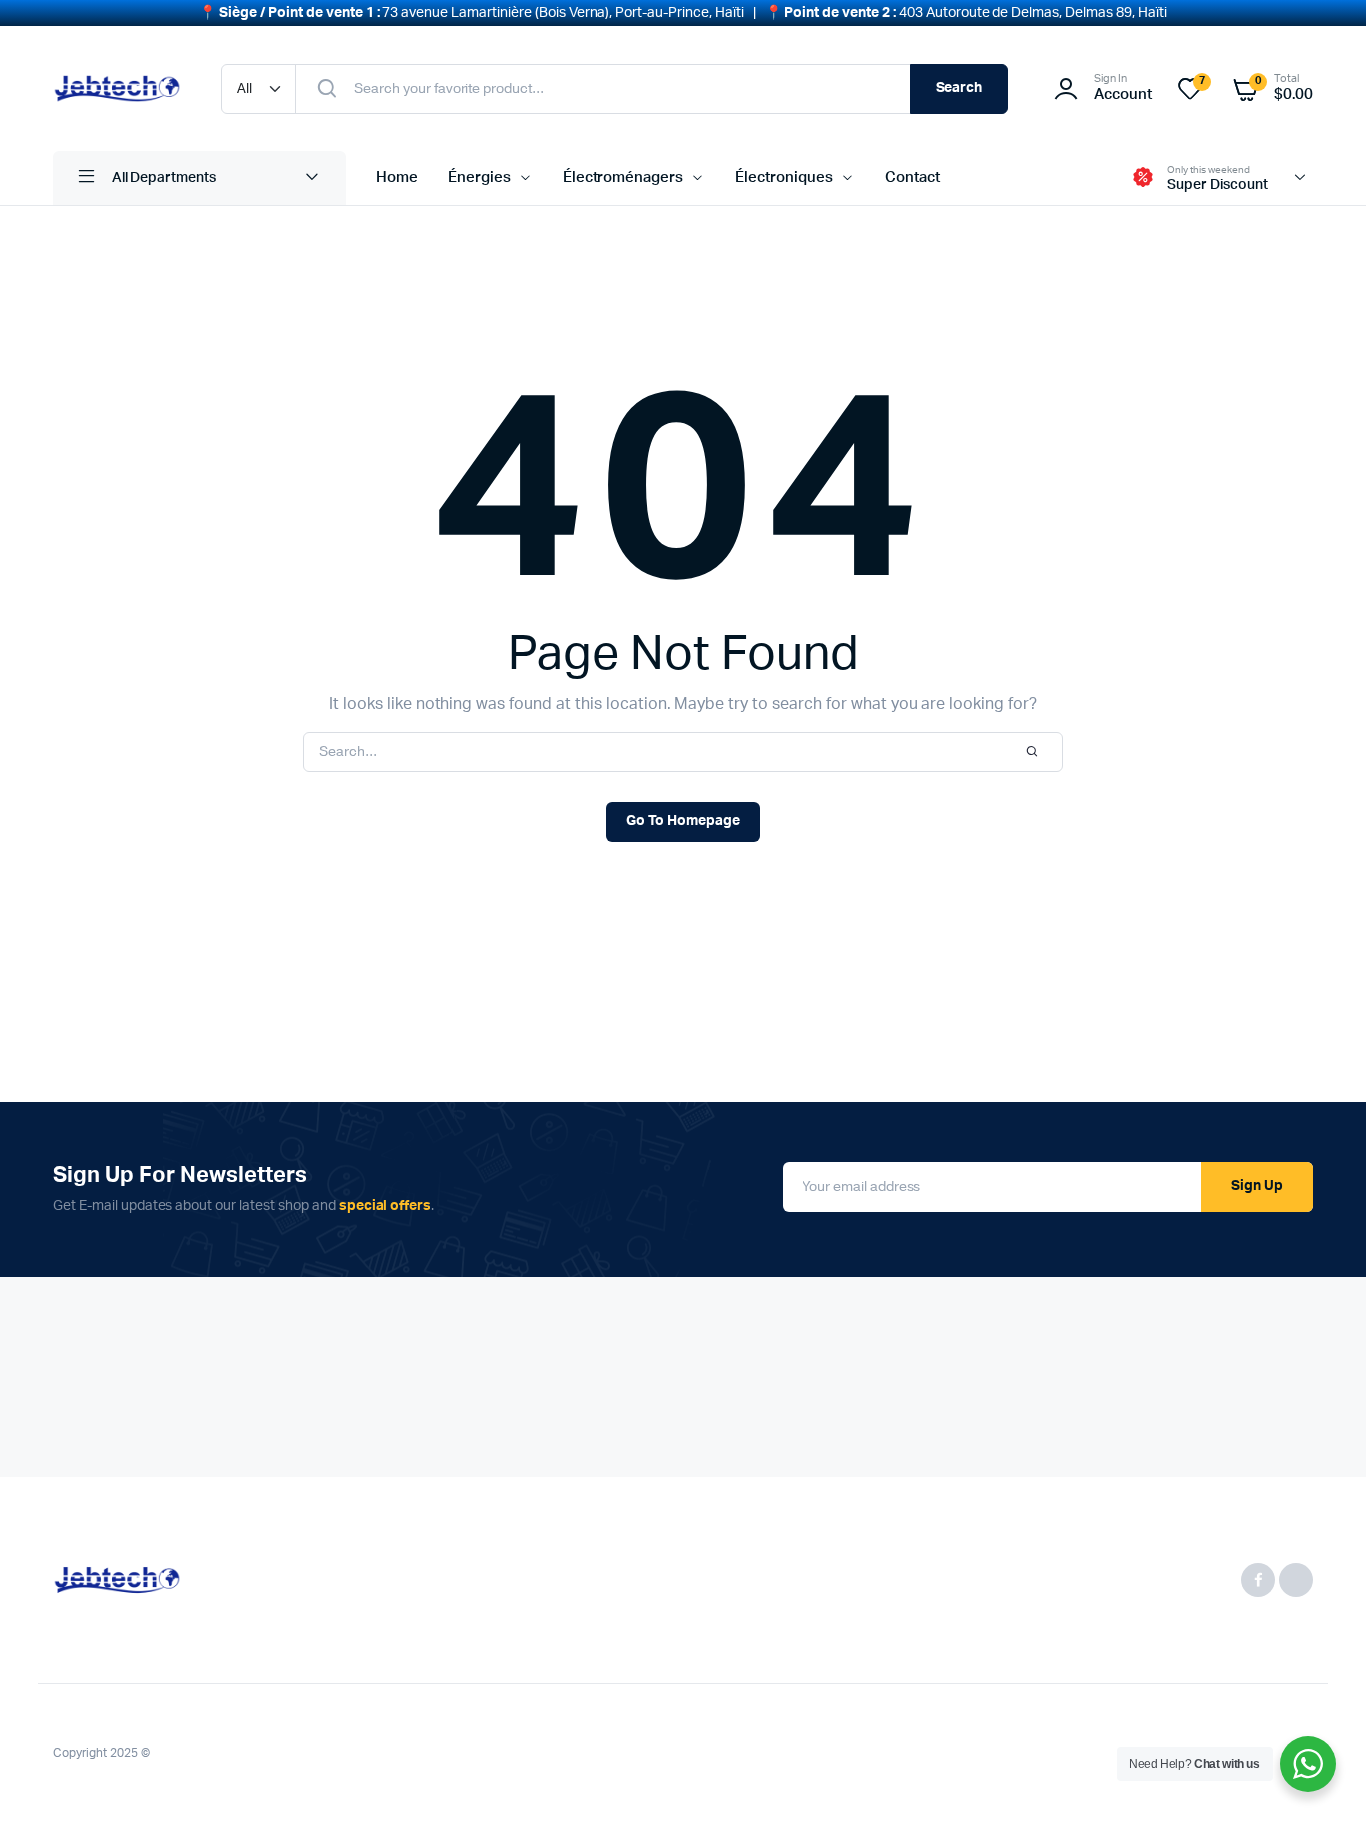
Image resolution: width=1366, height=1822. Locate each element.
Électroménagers (623, 177)
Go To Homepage (683, 821)
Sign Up (1257, 1186)
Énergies (479, 177)
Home (397, 177)
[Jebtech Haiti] (117, 88)
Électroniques (784, 177)
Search (959, 88)
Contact (912, 177)
